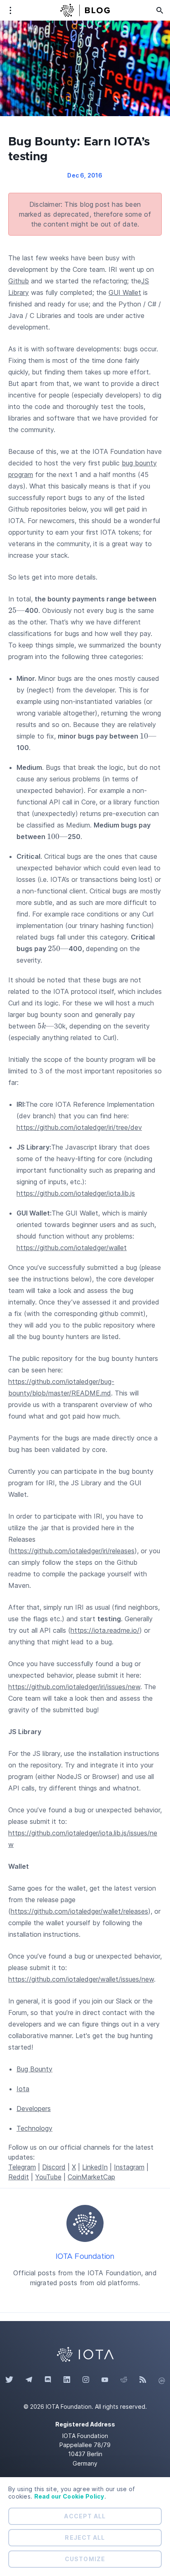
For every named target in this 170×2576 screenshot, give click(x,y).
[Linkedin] (67, 2380)
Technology (34, 2128)
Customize (85, 2559)
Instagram (129, 2167)
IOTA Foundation (85, 2257)
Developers (34, 2108)
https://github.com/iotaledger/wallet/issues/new (81, 1979)
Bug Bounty (34, 2069)
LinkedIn (95, 2167)
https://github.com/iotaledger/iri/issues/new (74, 1687)
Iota (23, 2089)
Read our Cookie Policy (69, 2496)
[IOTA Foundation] (85, 2223)
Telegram (22, 2167)
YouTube (48, 2177)
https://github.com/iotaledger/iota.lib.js (76, 1193)
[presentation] (17, 610)
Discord (54, 2167)
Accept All (85, 2516)
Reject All (85, 2537)
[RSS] (143, 2380)
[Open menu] (10, 10)
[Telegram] (29, 2380)
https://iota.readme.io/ (105, 1630)
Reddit (19, 2177)
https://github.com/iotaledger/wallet (72, 1248)
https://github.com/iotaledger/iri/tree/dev (79, 1127)
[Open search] (160, 10)
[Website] (85, 2354)
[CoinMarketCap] (162, 2380)
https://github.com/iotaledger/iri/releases (73, 1551)
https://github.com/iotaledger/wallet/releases (79, 1911)
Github (19, 281)
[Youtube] (105, 2380)
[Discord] (48, 2380)
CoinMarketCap (91, 2177)
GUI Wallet (125, 292)
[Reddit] (124, 2380)
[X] (9, 2380)
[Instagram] (86, 2380)
